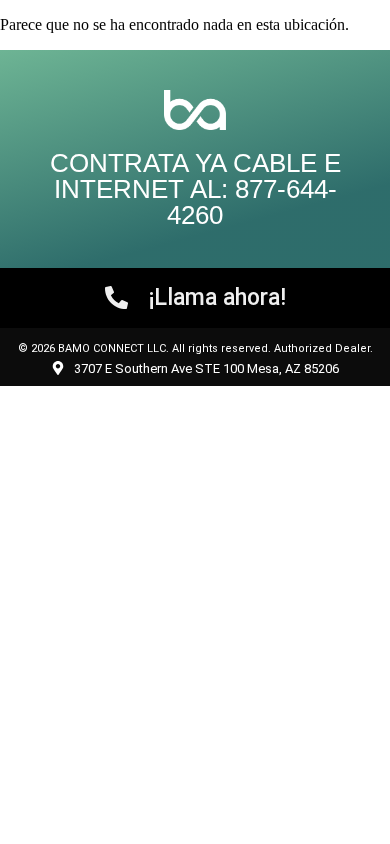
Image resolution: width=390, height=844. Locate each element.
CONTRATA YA (141, 163)
